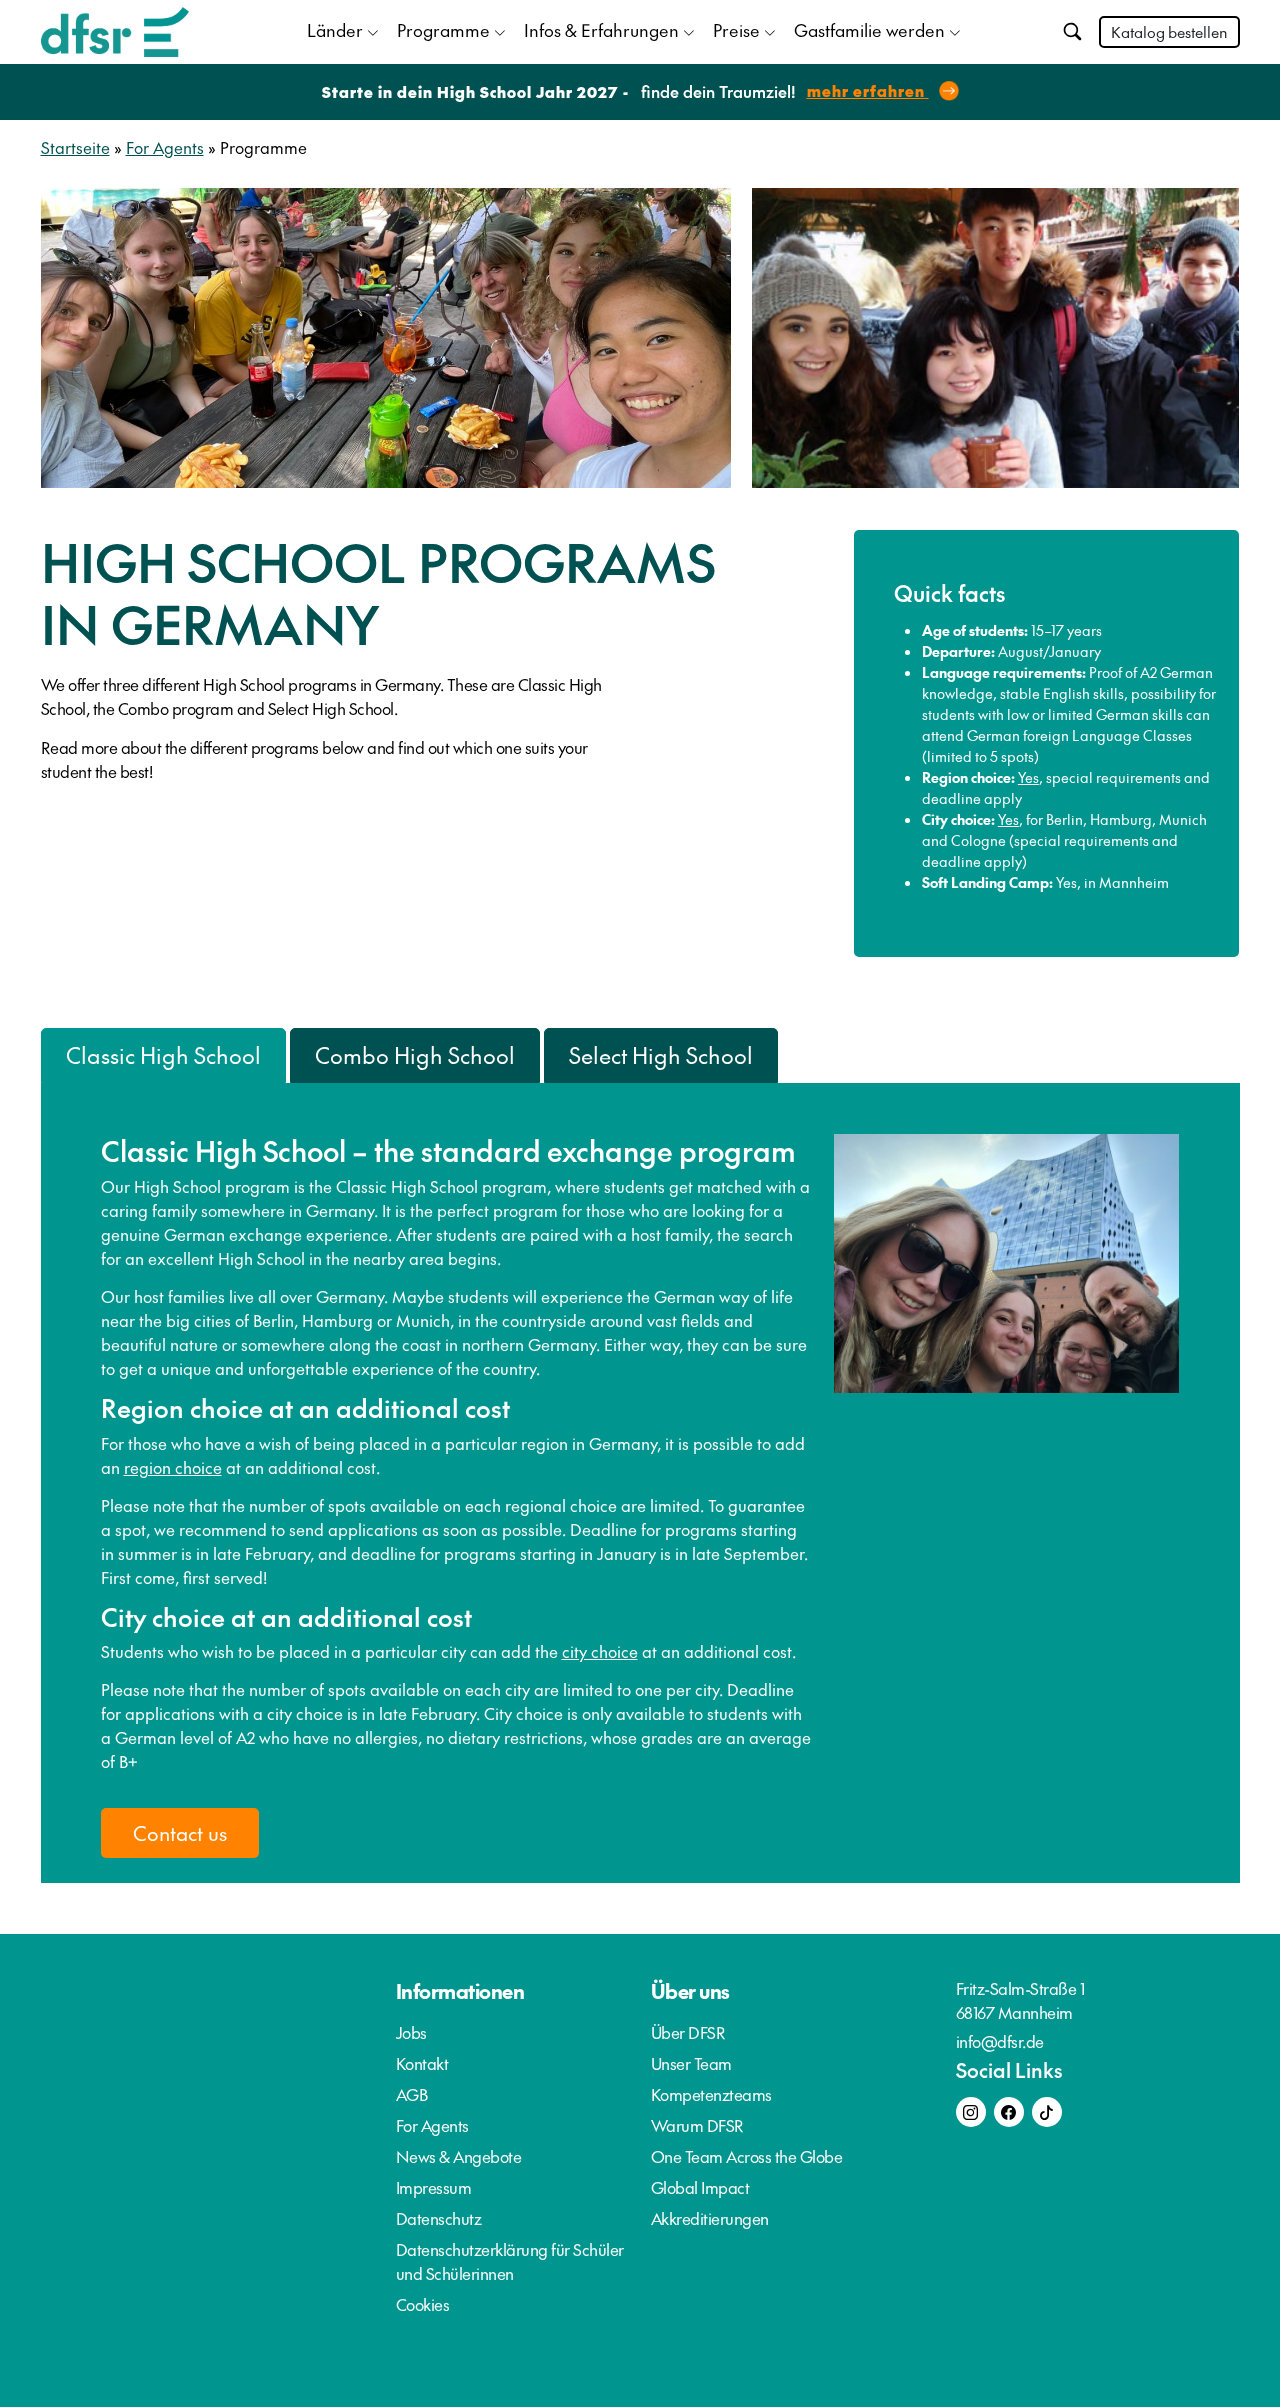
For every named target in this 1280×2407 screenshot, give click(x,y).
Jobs (411, 2032)
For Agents (165, 147)
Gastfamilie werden (869, 30)
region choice (173, 1467)
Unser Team (691, 2063)
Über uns (690, 1991)
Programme (443, 30)
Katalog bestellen (1169, 31)
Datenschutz (439, 2218)
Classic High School (163, 1055)
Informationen (460, 1991)
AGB (412, 2094)
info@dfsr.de (1000, 2041)
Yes (1028, 777)
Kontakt (422, 2063)
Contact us (180, 1833)
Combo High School (415, 1055)
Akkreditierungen (710, 2218)
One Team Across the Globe (747, 2156)
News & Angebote (459, 2156)
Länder (335, 30)
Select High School (661, 1055)
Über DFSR (688, 2032)
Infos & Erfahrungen (601, 30)
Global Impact (700, 2187)
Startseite (75, 147)
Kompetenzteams (711, 2094)
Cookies (423, 2304)
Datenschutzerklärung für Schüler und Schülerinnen (510, 2261)
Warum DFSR (697, 2125)
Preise (736, 30)
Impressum (434, 2187)
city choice (600, 1651)
